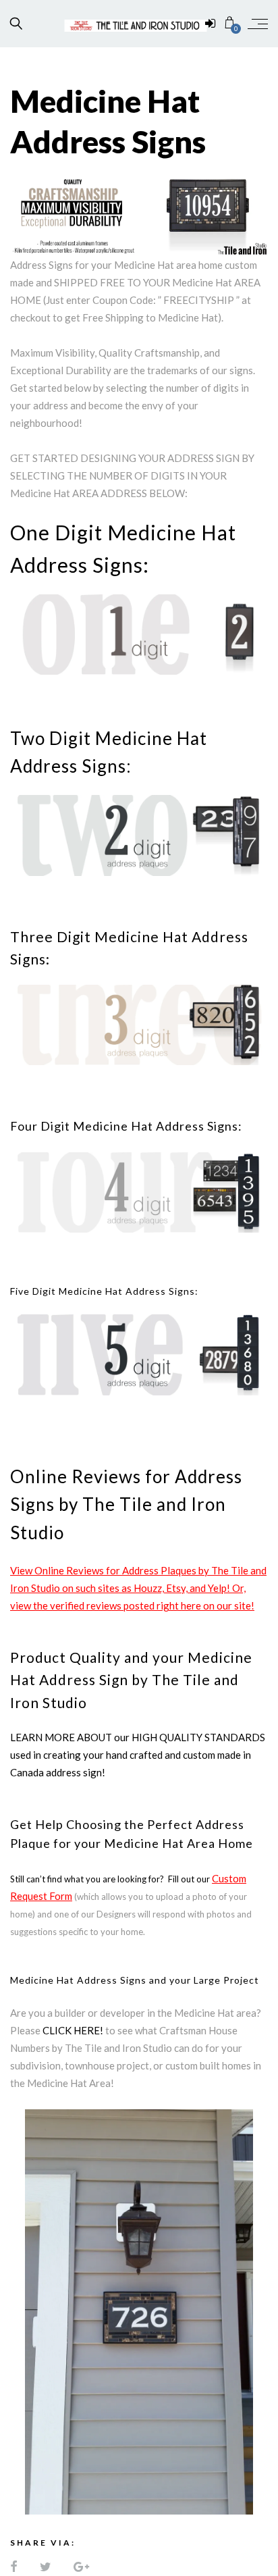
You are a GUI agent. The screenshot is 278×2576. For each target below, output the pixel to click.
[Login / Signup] (210, 24)
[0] (230, 23)
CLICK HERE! (73, 2030)
